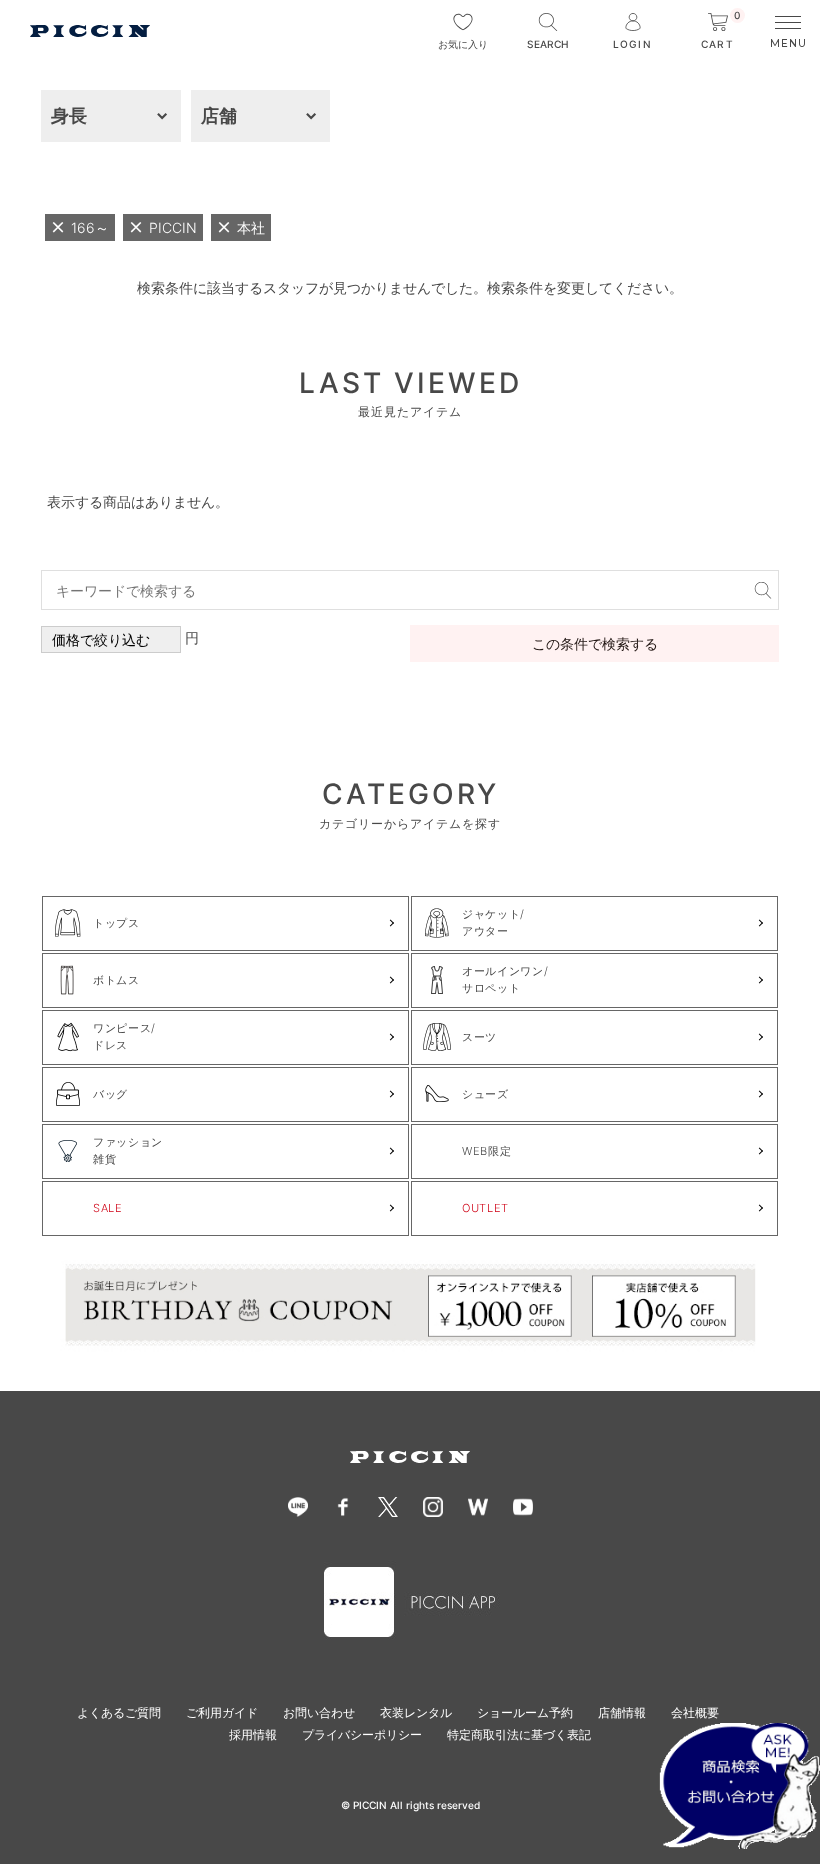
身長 (69, 115)
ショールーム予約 (525, 1712)
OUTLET (485, 1208)
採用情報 (253, 1734)
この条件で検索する (595, 643)
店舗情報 (622, 1712)
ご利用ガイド (222, 1712)
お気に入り (463, 44)
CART (721, 31)
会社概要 (695, 1712)
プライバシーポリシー (362, 1734)
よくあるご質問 (119, 1712)
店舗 (219, 115)
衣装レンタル (416, 1712)
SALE (108, 1208)
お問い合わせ (319, 1712)
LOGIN (632, 44)
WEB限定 (486, 1151)
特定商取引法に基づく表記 (519, 1734)
